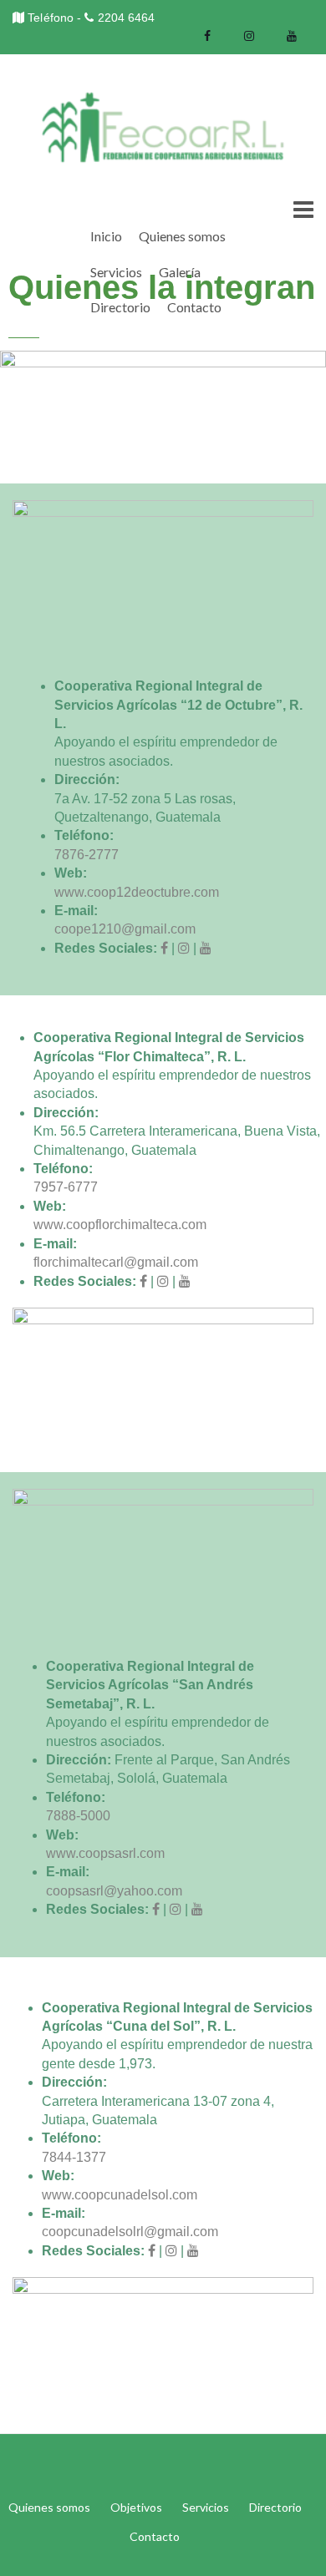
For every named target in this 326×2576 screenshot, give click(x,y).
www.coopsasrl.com (105, 1853)
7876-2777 (87, 855)
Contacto (194, 307)
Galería (180, 272)
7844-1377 (74, 2157)
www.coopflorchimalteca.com (120, 1225)
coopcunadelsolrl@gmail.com (130, 2232)
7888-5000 (78, 1816)
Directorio (120, 307)
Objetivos (136, 2507)
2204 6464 (127, 18)
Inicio (106, 236)
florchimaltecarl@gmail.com (116, 1262)
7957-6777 (66, 1187)
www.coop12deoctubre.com (137, 892)
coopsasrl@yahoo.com (114, 1891)
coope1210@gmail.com (125, 929)
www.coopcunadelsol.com (120, 2195)
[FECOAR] (163, 127)
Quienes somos (182, 236)
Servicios (116, 272)
